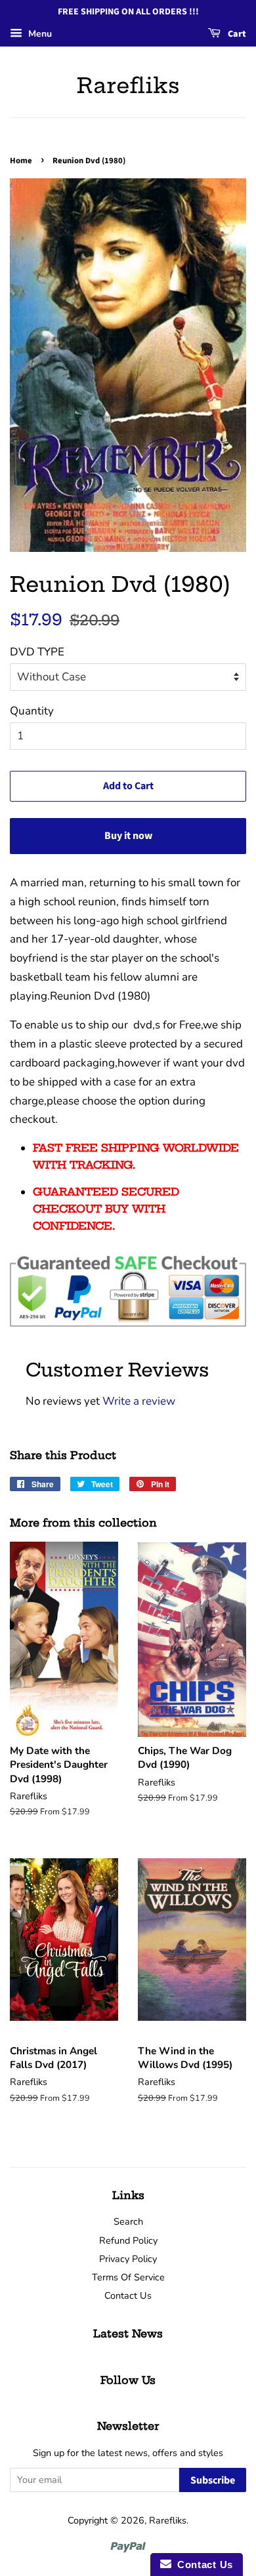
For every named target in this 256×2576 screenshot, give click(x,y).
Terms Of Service (128, 2277)
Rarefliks (128, 85)
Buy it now (128, 836)
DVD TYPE (37, 652)
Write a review (139, 1401)
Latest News (128, 2333)
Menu (39, 34)
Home (21, 161)
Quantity (32, 711)
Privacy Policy (128, 2259)
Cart (236, 34)
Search (128, 2221)
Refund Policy (128, 2240)
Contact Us (128, 2295)
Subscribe (213, 2480)
